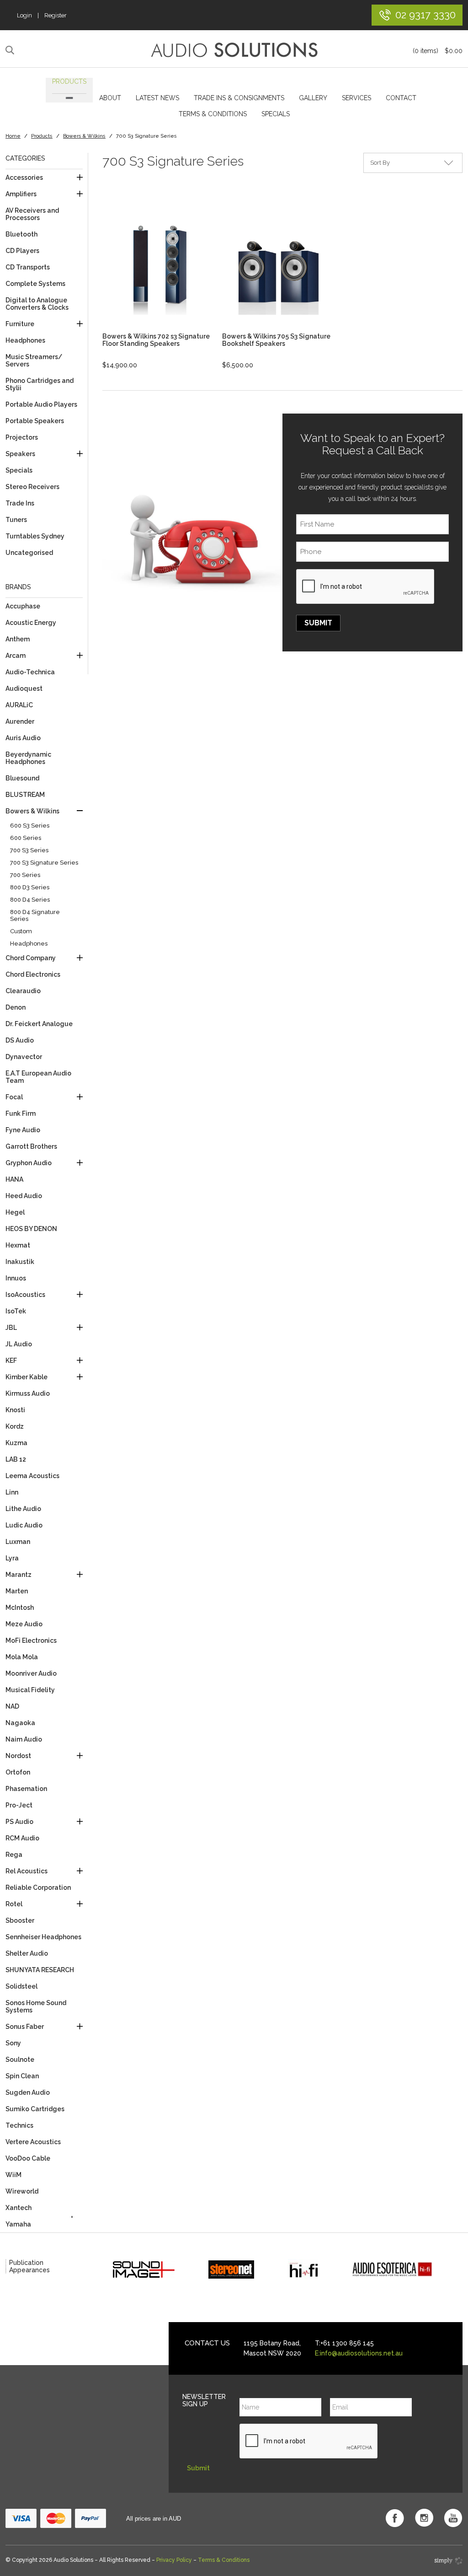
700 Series (25, 875)
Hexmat (18, 1245)
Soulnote (20, 2060)
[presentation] (366, 587)
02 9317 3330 (425, 14)
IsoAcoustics (25, 1295)
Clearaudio (23, 991)
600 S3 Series (30, 826)
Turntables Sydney (35, 536)
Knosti (15, 1410)
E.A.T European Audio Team (38, 1077)
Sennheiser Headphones (43, 1937)
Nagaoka (20, 1723)
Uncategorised (29, 553)
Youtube (453, 2518)
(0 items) (438, 51)
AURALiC (19, 705)
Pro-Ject (19, 1805)
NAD (12, 1706)
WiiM (13, 2175)
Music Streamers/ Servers (34, 360)
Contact (401, 98)
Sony (13, 2043)
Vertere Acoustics (33, 2142)
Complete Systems (35, 284)
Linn (12, 1492)
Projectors (22, 437)
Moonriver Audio (31, 1673)
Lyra (12, 1558)
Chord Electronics (33, 974)
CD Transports (28, 267)
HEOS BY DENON (31, 1229)
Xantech (19, 2208)
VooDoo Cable (28, 2158)
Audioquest (24, 688)
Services (356, 98)
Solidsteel (21, 1986)
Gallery (313, 98)
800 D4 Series (30, 900)
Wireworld (22, 2191)
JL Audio (19, 1344)
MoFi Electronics (31, 1640)
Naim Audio (24, 1739)
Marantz (19, 1575)
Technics (19, 2125)
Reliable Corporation (38, 1888)
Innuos (16, 1278)
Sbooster (20, 1920)
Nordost (18, 1756)
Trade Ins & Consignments (239, 98)
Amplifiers (21, 194)
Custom (21, 931)
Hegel (15, 1212)
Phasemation (26, 1789)
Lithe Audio (23, 1509)
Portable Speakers (35, 421)
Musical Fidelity (30, 1690)
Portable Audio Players (41, 404)
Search (11, 50)
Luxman (18, 1542)
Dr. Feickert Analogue (39, 1024)
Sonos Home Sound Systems (36, 2006)
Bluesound (22, 778)
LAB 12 (16, 1459)
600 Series (26, 838)
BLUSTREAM (25, 795)
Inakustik (20, 1262)
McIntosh (20, 1608)
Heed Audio (24, 1196)
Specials (276, 114)
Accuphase (23, 606)
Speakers (20, 454)
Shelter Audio (27, 1953)
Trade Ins (20, 503)
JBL (11, 1328)
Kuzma (16, 1443)
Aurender (20, 721)
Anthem (18, 639)
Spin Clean (22, 2076)
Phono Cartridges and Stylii (40, 384)
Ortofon (18, 1772)
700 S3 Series (29, 850)
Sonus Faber (25, 2027)
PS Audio (19, 1822)
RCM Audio (22, 1838)
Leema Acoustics (32, 1476)
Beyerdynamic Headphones (28, 758)
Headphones (25, 340)
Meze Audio (24, 1624)
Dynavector (24, 1057)
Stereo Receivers (32, 487)
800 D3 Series (30, 887)
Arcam (16, 656)
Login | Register (42, 15)
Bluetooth (21, 234)
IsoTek (16, 1311)
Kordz (15, 1426)
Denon (16, 1007)
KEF (11, 1361)
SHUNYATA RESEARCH (40, 1970)
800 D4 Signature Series (35, 915)
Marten (17, 1591)
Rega (14, 1855)
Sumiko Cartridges (35, 2109)
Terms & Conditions (213, 114)
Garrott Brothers (31, 1146)
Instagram (424, 2518)
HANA (14, 1179)
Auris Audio (23, 738)
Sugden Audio (28, 2092)
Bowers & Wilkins (84, 136)
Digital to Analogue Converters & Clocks (37, 304)
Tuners (16, 520)
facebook (395, 2518)
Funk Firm (21, 1113)
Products (69, 81)
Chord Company (31, 958)
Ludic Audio (24, 1525)
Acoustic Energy (31, 623)
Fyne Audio (23, 1130)
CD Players (22, 251)
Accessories (24, 177)
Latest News (157, 98)
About (110, 98)
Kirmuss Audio (28, 1393)
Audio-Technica (30, 672)
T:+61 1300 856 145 (344, 2343)
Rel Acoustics (27, 1871)
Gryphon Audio (29, 1163)
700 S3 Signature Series (44, 863)
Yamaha (18, 2224)
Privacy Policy (174, 2560)
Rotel (14, 1904)
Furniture (20, 324)
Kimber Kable (27, 1377)
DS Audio (20, 1040)
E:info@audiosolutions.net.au (359, 2353)
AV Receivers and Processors (32, 214)
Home (13, 136)
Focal (14, 1097)
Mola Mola (22, 1657)
